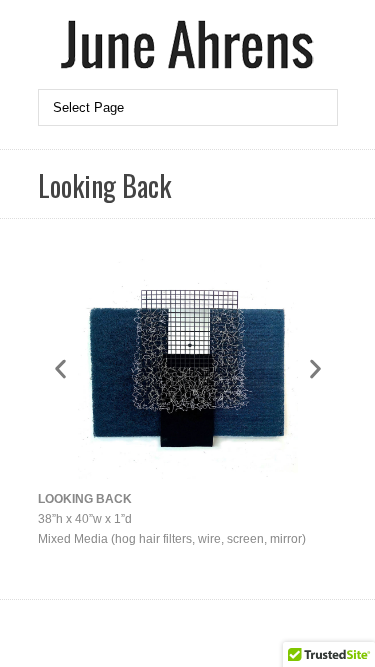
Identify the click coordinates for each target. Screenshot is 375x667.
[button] (60, 369)
